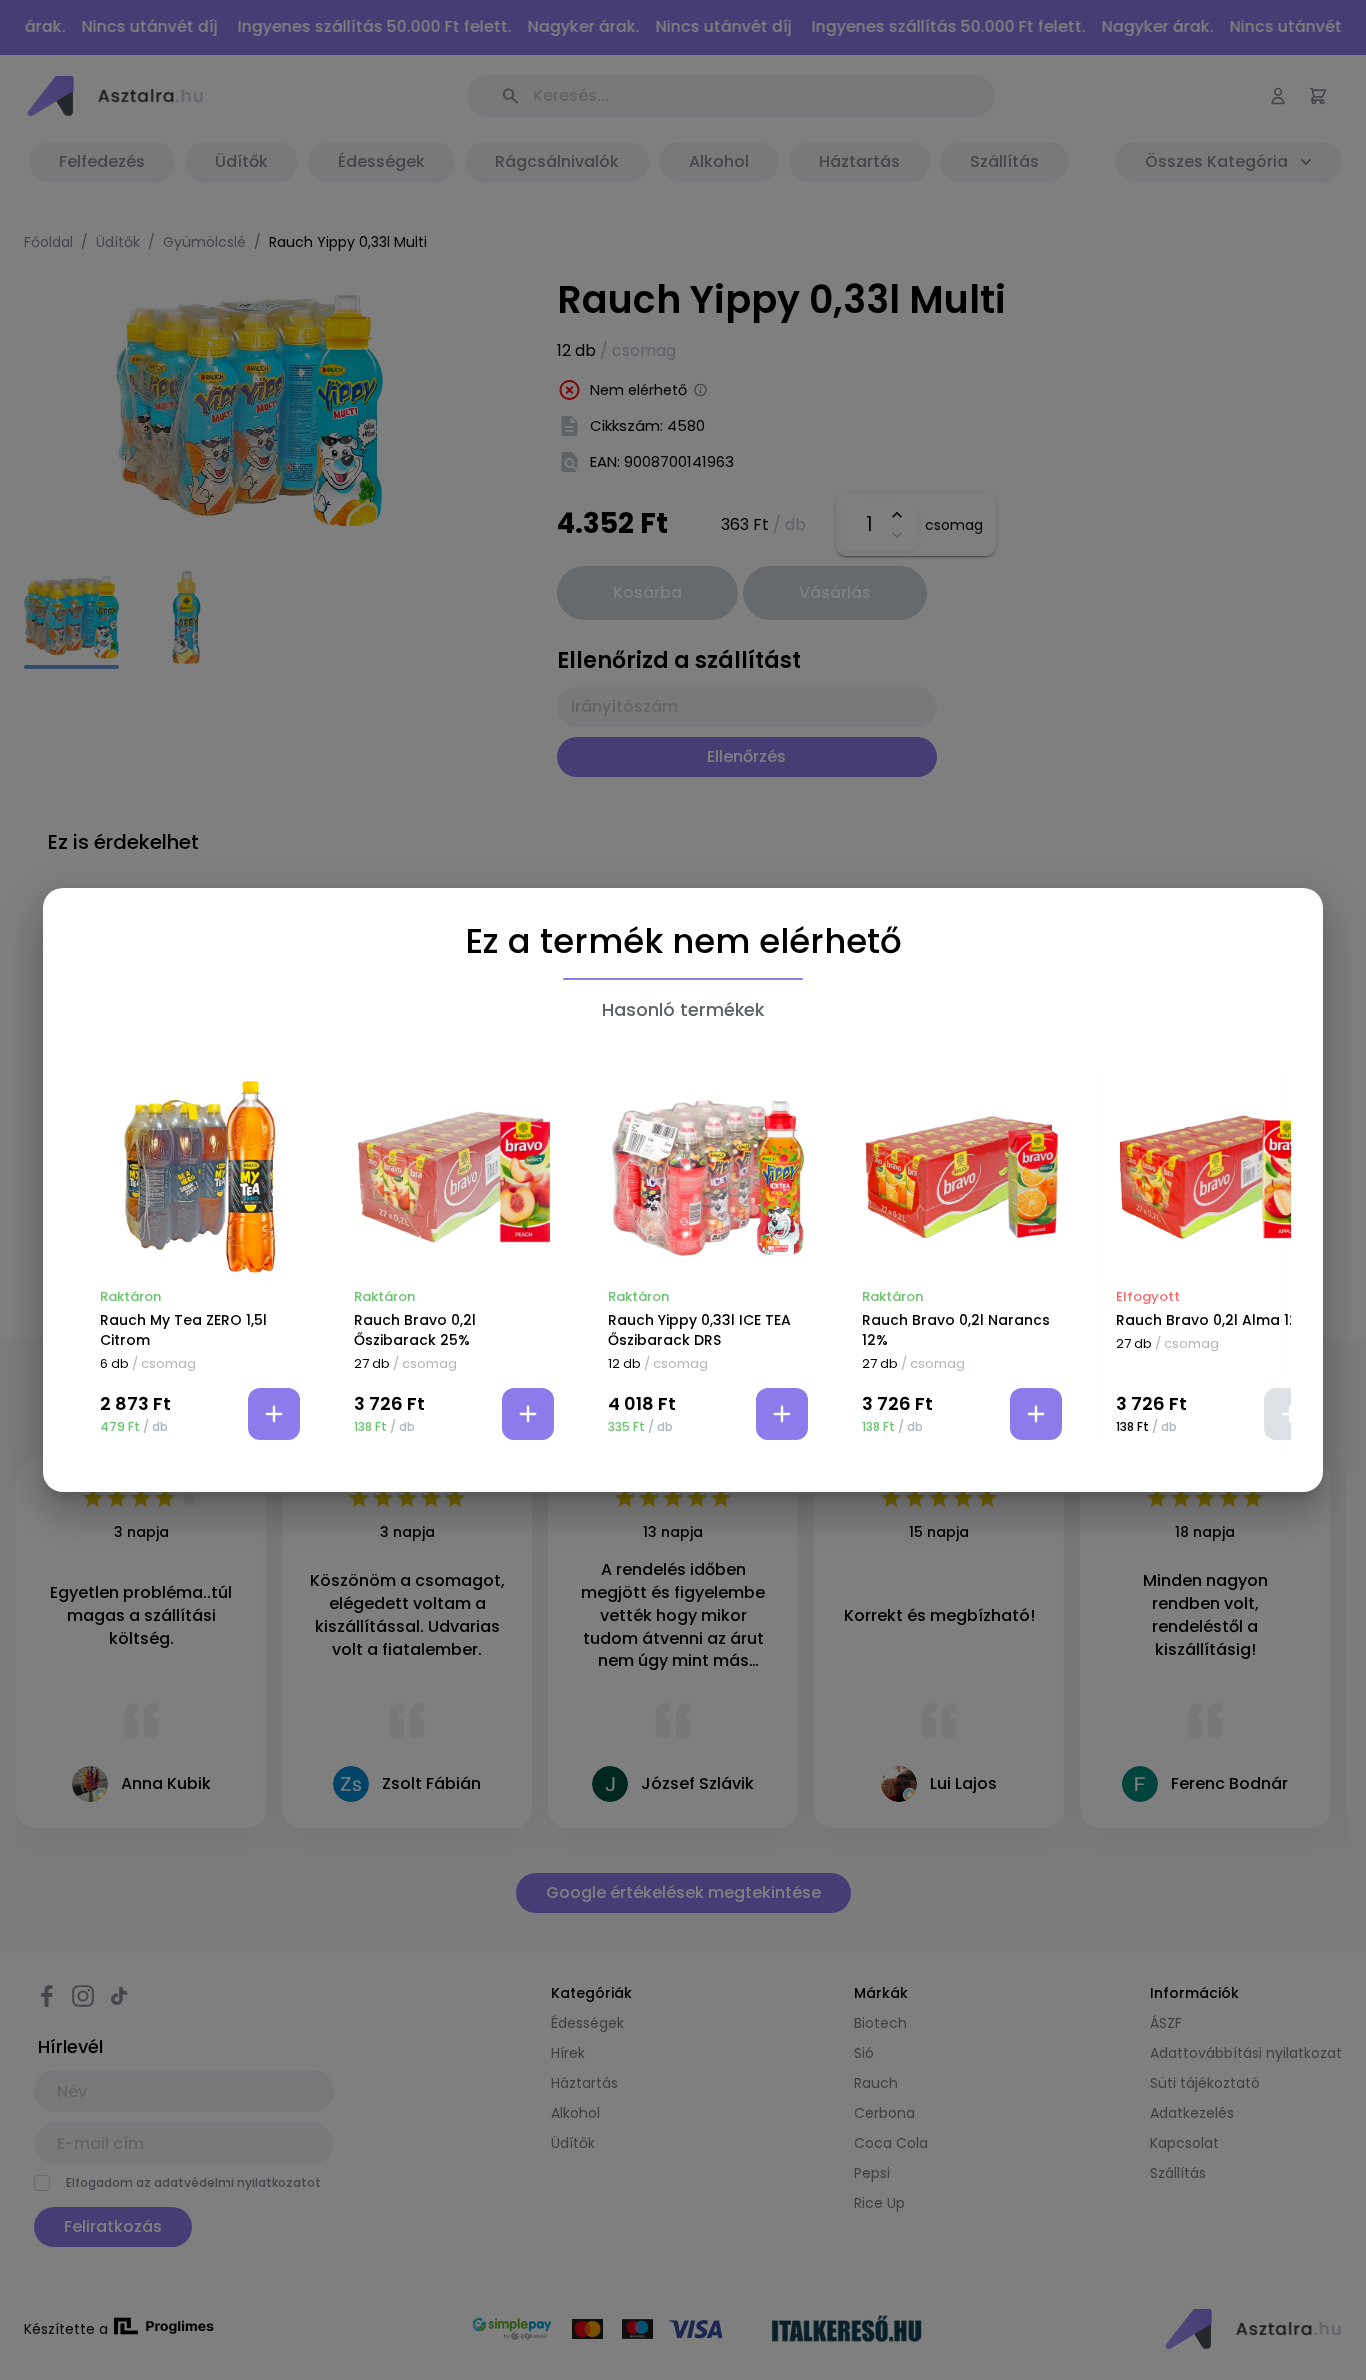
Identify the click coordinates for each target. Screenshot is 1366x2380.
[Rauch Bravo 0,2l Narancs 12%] (962, 1177)
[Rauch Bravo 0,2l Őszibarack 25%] (454, 1177)
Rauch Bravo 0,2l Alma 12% (1213, 1320)
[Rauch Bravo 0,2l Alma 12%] (1216, 1177)
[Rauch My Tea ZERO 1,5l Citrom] (200, 1177)
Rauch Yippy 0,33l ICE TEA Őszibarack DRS (699, 1330)
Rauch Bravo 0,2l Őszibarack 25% (415, 1330)
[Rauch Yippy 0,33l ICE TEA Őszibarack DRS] (708, 1177)
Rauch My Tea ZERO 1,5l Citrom (183, 1330)
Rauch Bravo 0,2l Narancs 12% (956, 1330)
